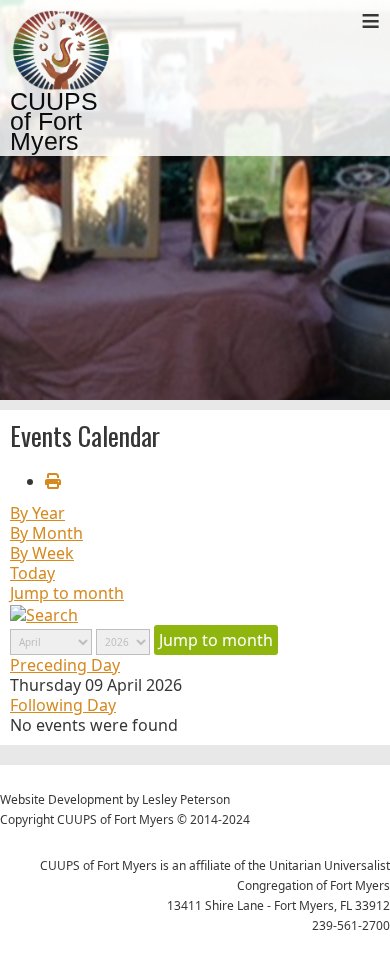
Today (32, 573)
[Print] (53, 481)
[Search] (44, 613)
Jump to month (67, 593)
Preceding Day (65, 665)
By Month (46, 533)
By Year (37, 513)
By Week (42, 553)
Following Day (63, 705)
